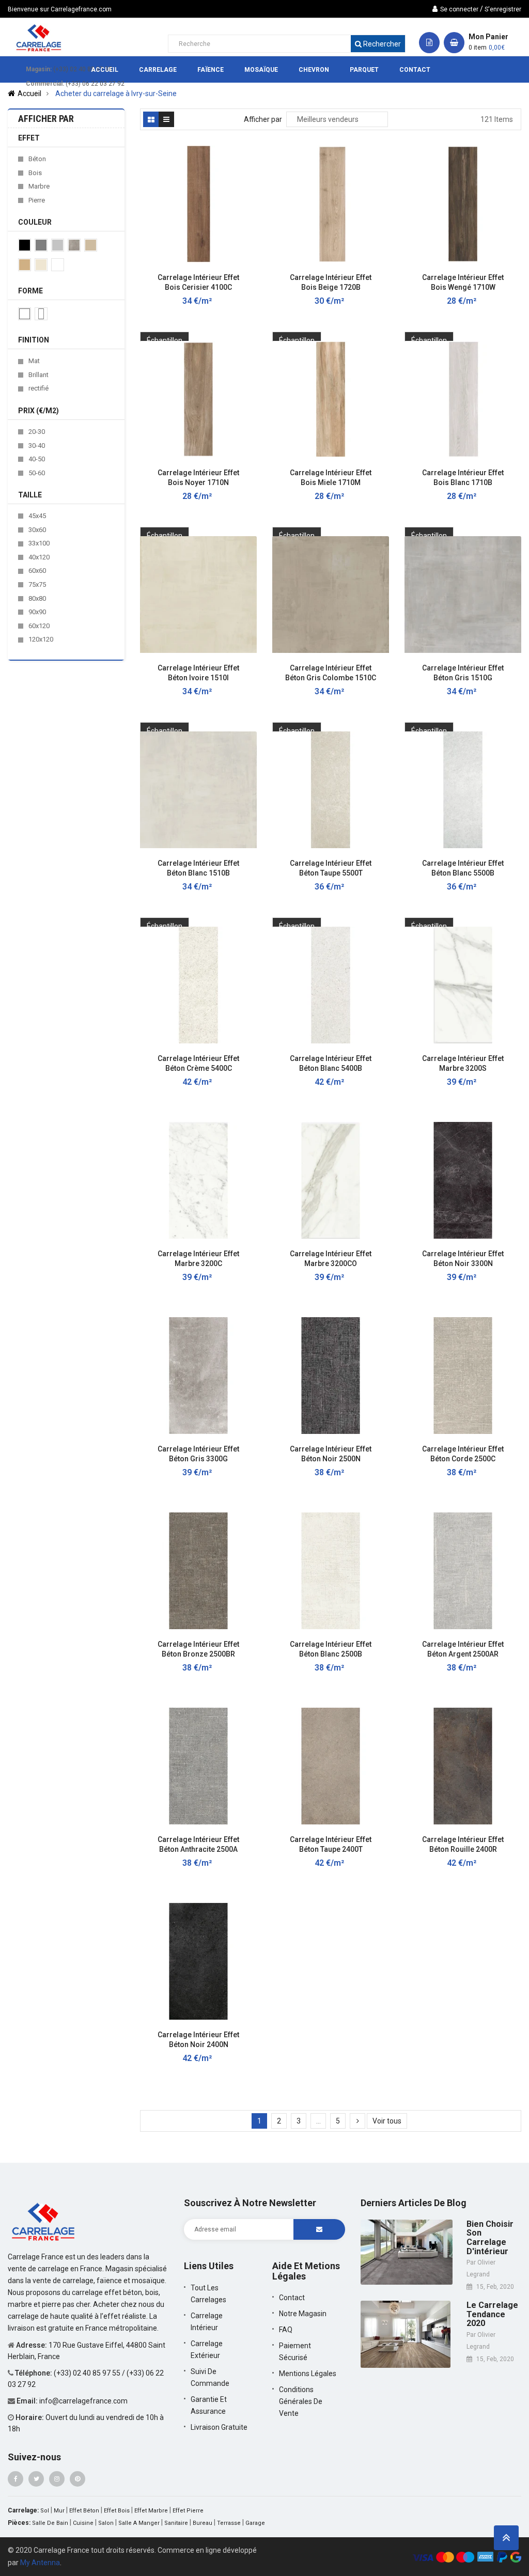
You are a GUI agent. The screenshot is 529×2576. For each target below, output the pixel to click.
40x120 (39, 557)
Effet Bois (117, 2511)
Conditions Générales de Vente (301, 2401)
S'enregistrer (503, 9)
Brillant (38, 375)
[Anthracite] (41, 245)
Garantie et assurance (209, 2405)
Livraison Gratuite (219, 2427)
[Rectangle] (41, 314)
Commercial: (45, 84)
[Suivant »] (357, 2121)
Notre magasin (303, 2314)
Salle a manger (139, 2523)
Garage (255, 2523)
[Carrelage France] (44, 2221)
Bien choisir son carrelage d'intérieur (490, 2238)
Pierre (37, 200)
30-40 (37, 446)
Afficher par (263, 119)
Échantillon (165, 340)
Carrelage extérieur (207, 2349)
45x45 (37, 516)
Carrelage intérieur (207, 2322)
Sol (45, 2511)
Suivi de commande (210, 2377)
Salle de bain (50, 2523)
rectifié (38, 388)
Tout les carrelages (208, 2294)
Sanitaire (176, 2523)
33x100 (39, 543)
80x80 (37, 598)
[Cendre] (74, 245)
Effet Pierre (188, 2511)
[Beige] (25, 265)
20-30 (37, 432)
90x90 (37, 612)
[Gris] (58, 245)
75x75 (37, 584)
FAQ (286, 2330)
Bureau (203, 2523)
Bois (35, 173)
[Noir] (25, 245)
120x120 (41, 639)
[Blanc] (58, 265)
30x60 (37, 530)
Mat (34, 361)
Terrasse (229, 2523)
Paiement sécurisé (295, 2352)
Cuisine (83, 2523)
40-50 (37, 459)
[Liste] (166, 119)
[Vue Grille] (151, 119)
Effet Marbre (151, 2511)
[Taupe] (91, 245)
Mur (59, 2511)
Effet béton (84, 2511)
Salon (106, 2523)
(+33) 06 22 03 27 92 (95, 84)
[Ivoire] (41, 265)
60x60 (37, 571)
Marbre (39, 186)
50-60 (37, 473)
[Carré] (25, 314)
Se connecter (459, 9)
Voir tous (387, 2121)
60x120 (39, 626)
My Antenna (40, 2563)
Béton (37, 159)
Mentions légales (308, 2374)
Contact (292, 2298)
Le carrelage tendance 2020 (492, 2314)
